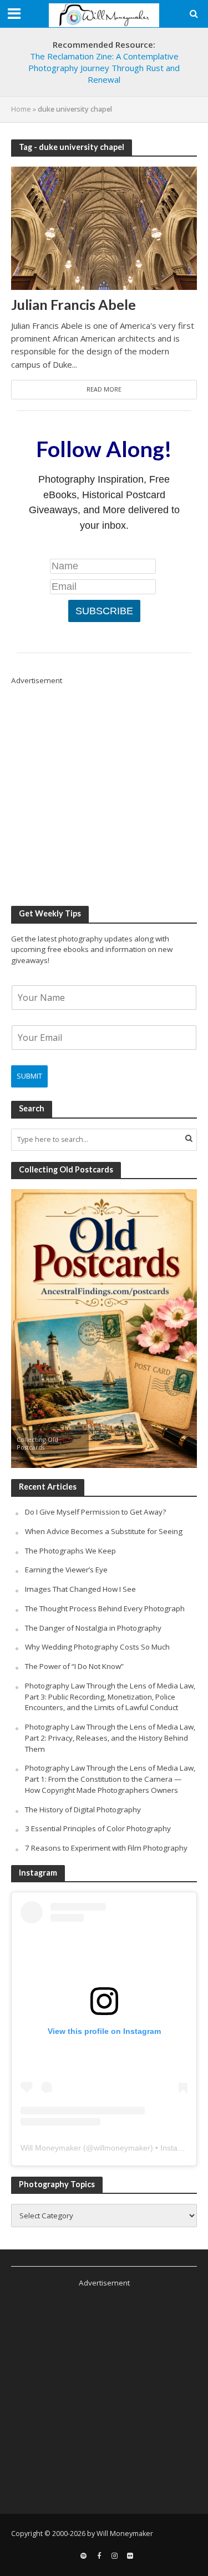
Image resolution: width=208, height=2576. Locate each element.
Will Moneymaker (51, 2148)
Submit (29, 1076)
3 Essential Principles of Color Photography (98, 1828)
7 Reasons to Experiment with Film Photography (106, 1848)
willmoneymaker (122, 2148)
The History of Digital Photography (83, 1810)
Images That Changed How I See (80, 1589)
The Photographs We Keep (70, 1551)
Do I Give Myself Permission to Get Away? (95, 1512)
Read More (104, 389)
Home (21, 109)
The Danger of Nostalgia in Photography (93, 1628)
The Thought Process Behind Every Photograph (105, 1608)
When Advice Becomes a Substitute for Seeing (104, 1531)
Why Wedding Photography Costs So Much (97, 1647)
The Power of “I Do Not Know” (74, 1666)
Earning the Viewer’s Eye (66, 1570)
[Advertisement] (104, 791)
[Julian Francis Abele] (104, 227)
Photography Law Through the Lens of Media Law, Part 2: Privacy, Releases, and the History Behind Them (110, 1738)
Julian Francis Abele (73, 304)
